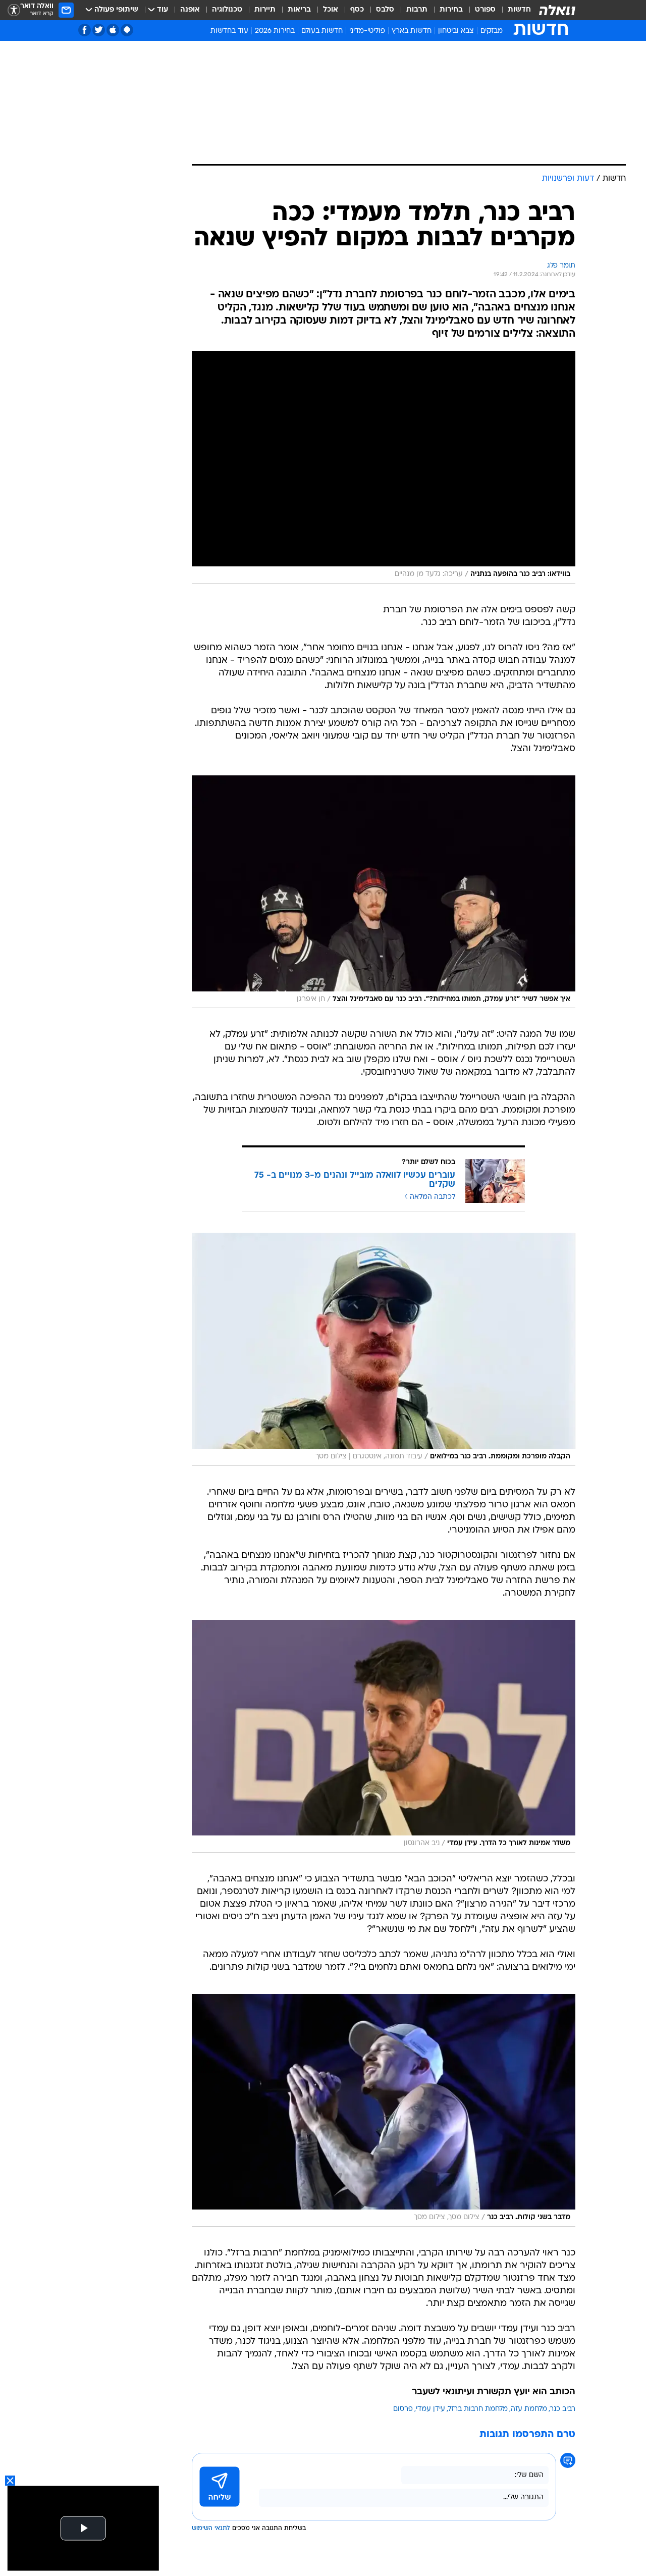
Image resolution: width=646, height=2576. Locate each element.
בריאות (299, 10)
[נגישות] (14, 10)
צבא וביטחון (456, 31)
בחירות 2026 (275, 31)
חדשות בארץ (412, 31)
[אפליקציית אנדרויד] (127, 30)
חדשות (519, 10)
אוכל (331, 10)
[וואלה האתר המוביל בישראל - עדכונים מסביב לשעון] (557, 10)
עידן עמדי (430, 2409)
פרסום (403, 2409)
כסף (357, 10)
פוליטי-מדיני (367, 31)
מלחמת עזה (529, 2409)
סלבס (385, 10)
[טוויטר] (99, 30)
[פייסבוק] (85, 30)
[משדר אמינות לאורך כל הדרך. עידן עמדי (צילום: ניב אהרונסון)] (384, 1736)
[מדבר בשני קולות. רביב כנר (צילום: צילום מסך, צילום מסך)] (384, 2110)
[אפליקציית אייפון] (113, 30)
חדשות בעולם (322, 31)
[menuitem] (513, 10)
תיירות (265, 10)
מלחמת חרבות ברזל (478, 2409)
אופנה (190, 10)
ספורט (485, 10)
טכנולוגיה (227, 10)
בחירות (451, 10)
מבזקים (492, 31)
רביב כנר (563, 2409)
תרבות (417, 10)
